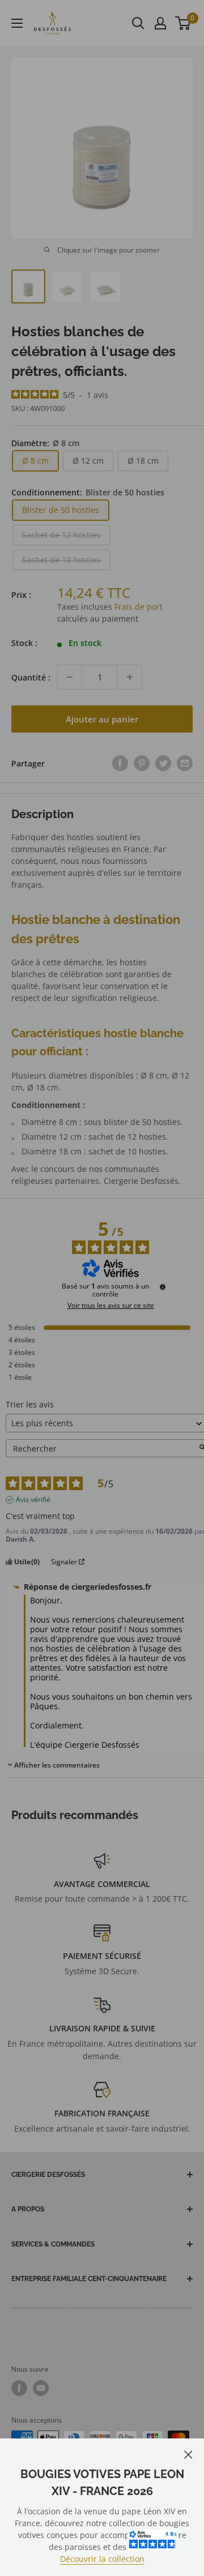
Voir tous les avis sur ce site (111, 1306)
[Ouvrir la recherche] (138, 23)
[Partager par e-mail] (185, 763)
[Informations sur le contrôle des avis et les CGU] (163, 1287)
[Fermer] (188, 2453)
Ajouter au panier (102, 719)
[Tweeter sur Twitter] (163, 763)
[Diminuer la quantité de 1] (70, 677)
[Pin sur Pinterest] (142, 763)
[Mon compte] (160, 23)
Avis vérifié (33, 1500)
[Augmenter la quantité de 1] (130, 677)
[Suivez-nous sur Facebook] (19, 2388)
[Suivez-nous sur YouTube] (41, 2388)
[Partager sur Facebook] (120, 763)
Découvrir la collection (102, 2559)
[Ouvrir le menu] (17, 23)
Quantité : (31, 677)
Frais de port (139, 607)
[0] (183, 23)
